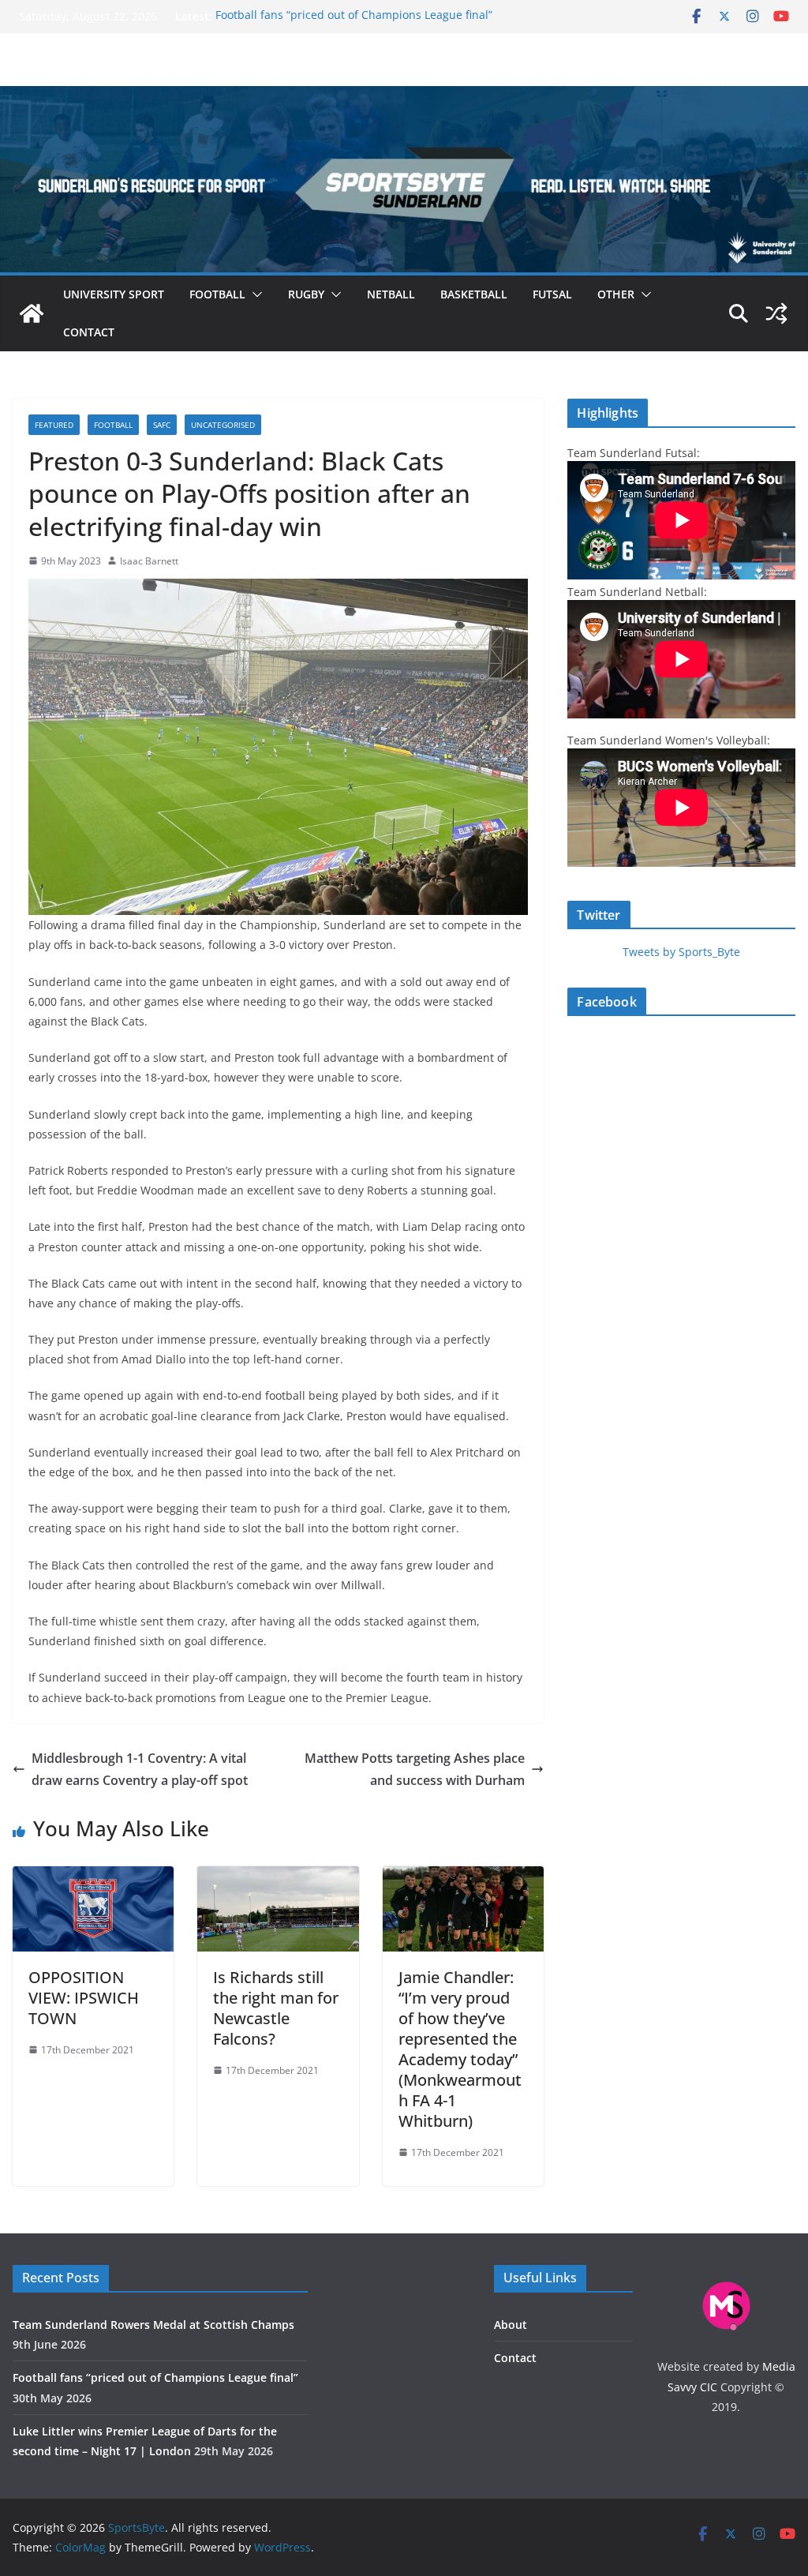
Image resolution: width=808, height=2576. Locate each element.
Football (217, 294)
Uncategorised (223, 425)
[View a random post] (776, 313)
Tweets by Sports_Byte (681, 952)
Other (616, 294)
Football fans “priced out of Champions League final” (354, 16)
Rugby (306, 294)
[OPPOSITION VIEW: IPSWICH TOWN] (93, 1877)
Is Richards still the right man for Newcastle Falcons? (276, 2008)
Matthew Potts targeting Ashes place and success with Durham (415, 1770)
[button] (254, 294)
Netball (391, 294)
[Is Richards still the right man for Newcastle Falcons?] (278, 1877)
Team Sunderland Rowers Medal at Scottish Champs (153, 2325)
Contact (89, 332)
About (511, 2325)
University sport (114, 294)
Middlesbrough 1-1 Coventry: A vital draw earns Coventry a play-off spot (140, 1770)
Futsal (552, 294)
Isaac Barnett (149, 561)
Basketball (474, 294)
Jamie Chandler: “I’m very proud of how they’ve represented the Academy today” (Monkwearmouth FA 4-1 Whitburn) (460, 2049)
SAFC (162, 425)
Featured (54, 425)
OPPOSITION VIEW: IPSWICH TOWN (84, 1998)
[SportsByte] (32, 313)
